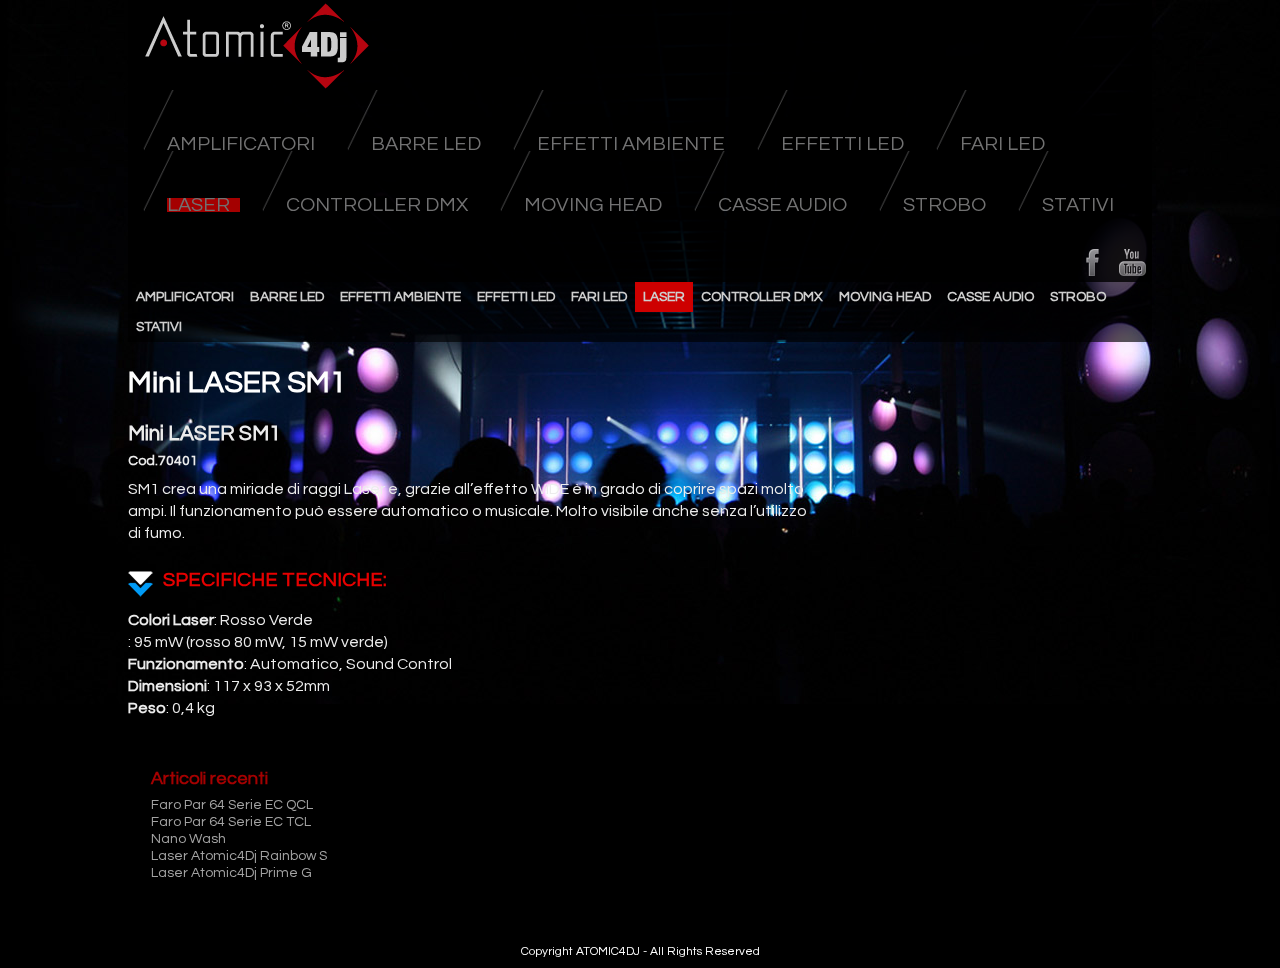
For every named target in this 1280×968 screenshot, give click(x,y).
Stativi (1078, 205)
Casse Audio (782, 205)
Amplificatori (241, 144)
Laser (198, 205)
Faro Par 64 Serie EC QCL (232, 805)
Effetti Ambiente (631, 144)
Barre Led (426, 144)
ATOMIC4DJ (608, 951)
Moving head (593, 205)
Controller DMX (377, 205)
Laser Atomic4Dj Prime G (231, 873)
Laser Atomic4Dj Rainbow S (239, 856)
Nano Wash (188, 839)
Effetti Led (842, 144)
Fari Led (1002, 144)
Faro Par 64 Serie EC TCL (231, 822)
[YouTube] (1132, 262)
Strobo (944, 205)
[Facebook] (1092, 262)
